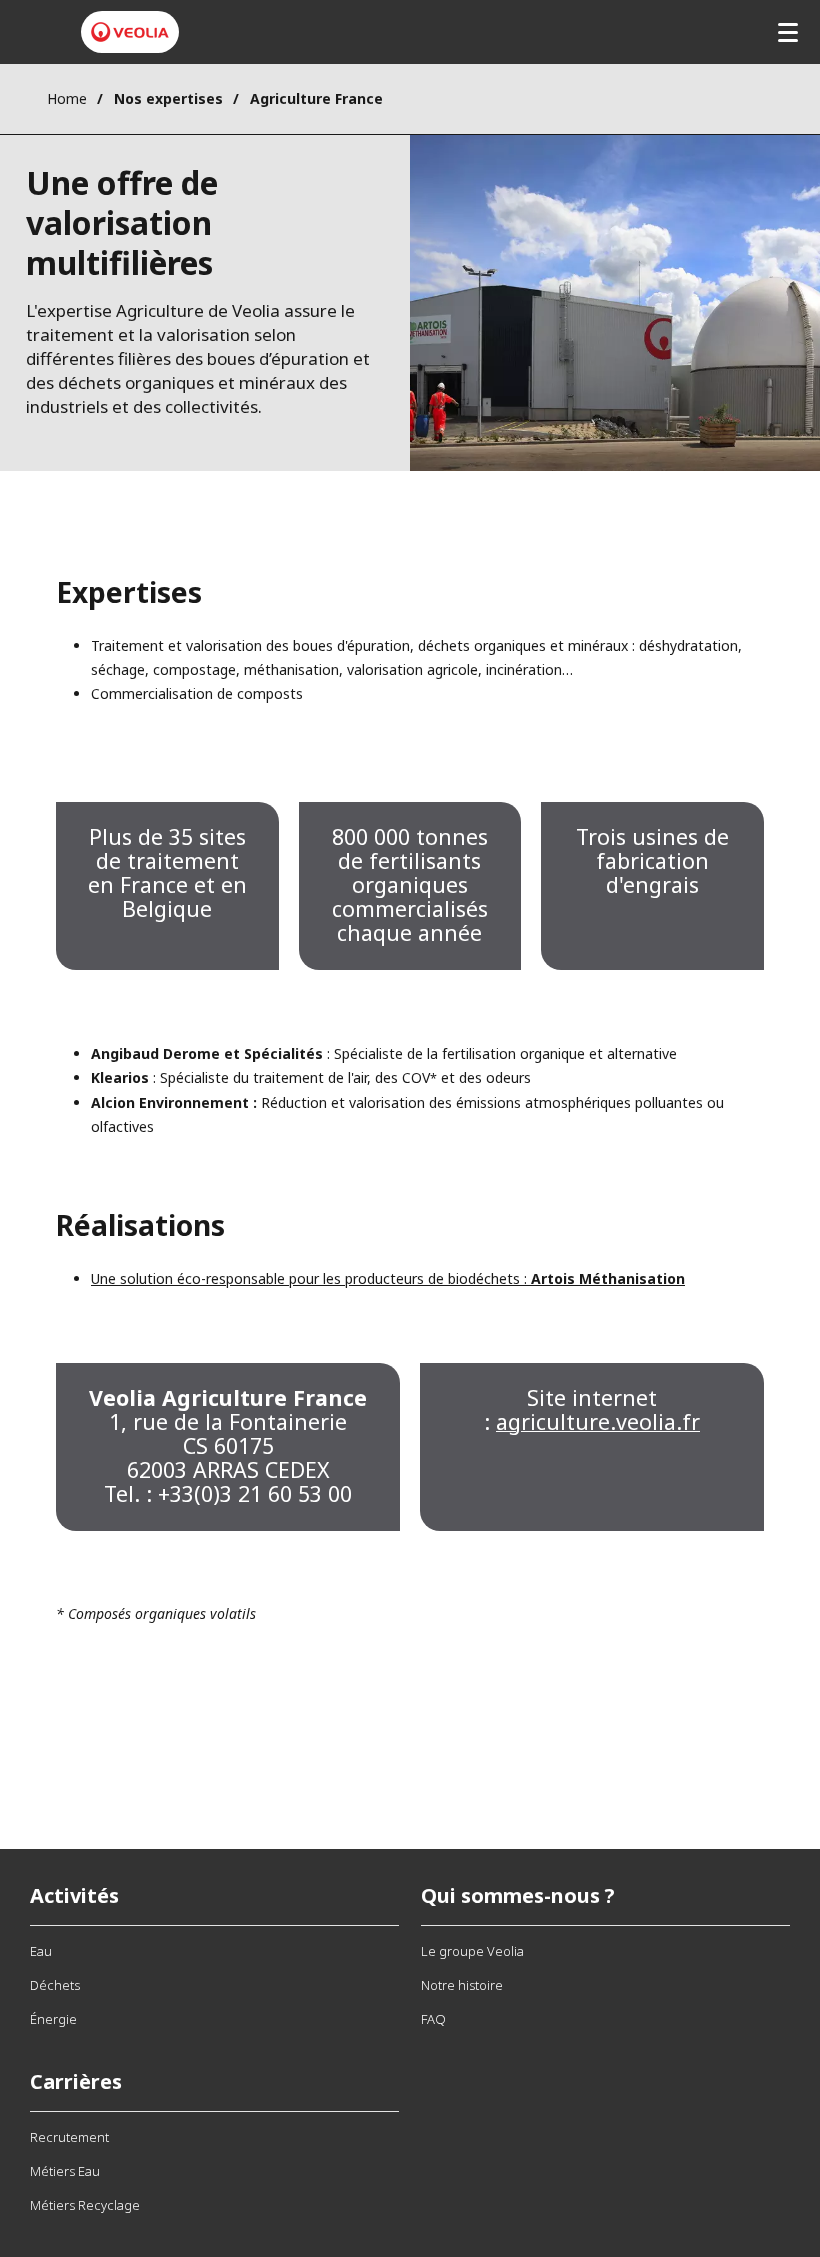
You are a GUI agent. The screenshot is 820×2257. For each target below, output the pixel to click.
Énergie (53, 2019)
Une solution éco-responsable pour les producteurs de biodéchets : (388, 1278)
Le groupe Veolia (472, 1951)
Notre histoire (462, 1985)
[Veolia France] (130, 32)
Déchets (55, 1985)
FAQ (433, 2019)
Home (67, 98)
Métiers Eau (65, 2171)
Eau (41, 1951)
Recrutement (69, 2137)
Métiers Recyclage (85, 2205)
